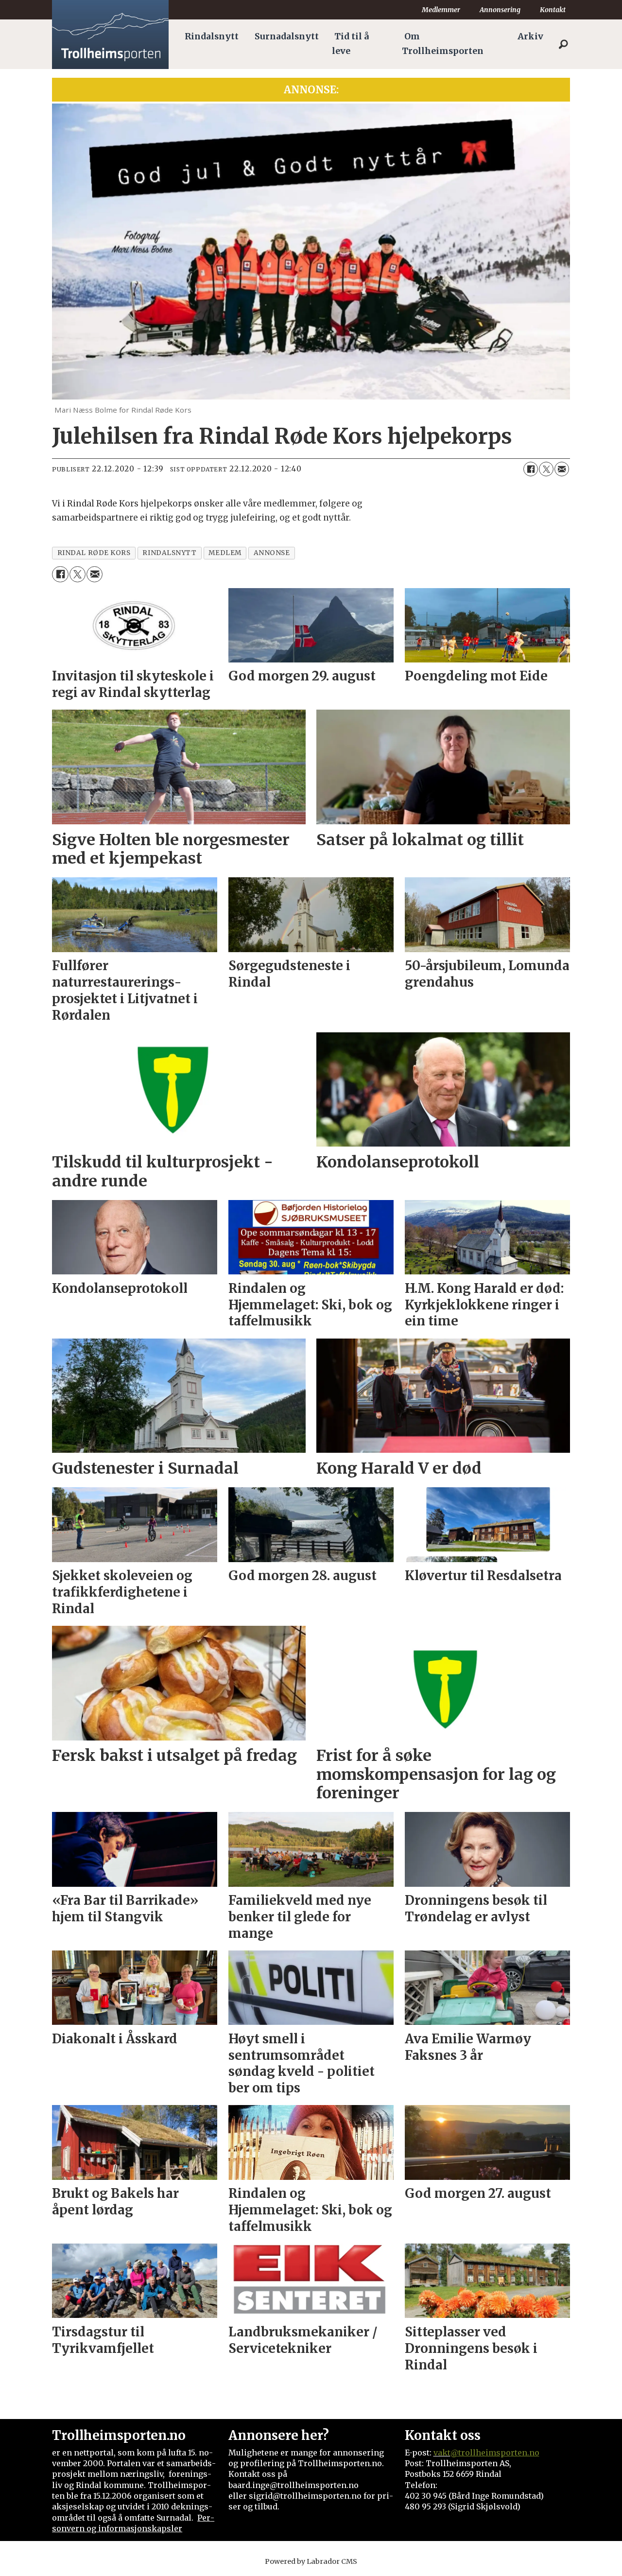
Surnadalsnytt (287, 36)
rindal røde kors (94, 553)
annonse (272, 553)
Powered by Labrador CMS (311, 2561)
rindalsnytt (169, 553)
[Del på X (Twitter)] (546, 469)
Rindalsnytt (212, 36)
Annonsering (500, 10)
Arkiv (530, 36)
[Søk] (563, 44)
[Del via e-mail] (562, 469)
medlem (225, 553)
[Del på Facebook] (531, 469)
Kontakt (553, 10)
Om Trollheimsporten (443, 44)
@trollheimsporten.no (495, 2453)
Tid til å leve (350, 44)
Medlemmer (441, 10)
